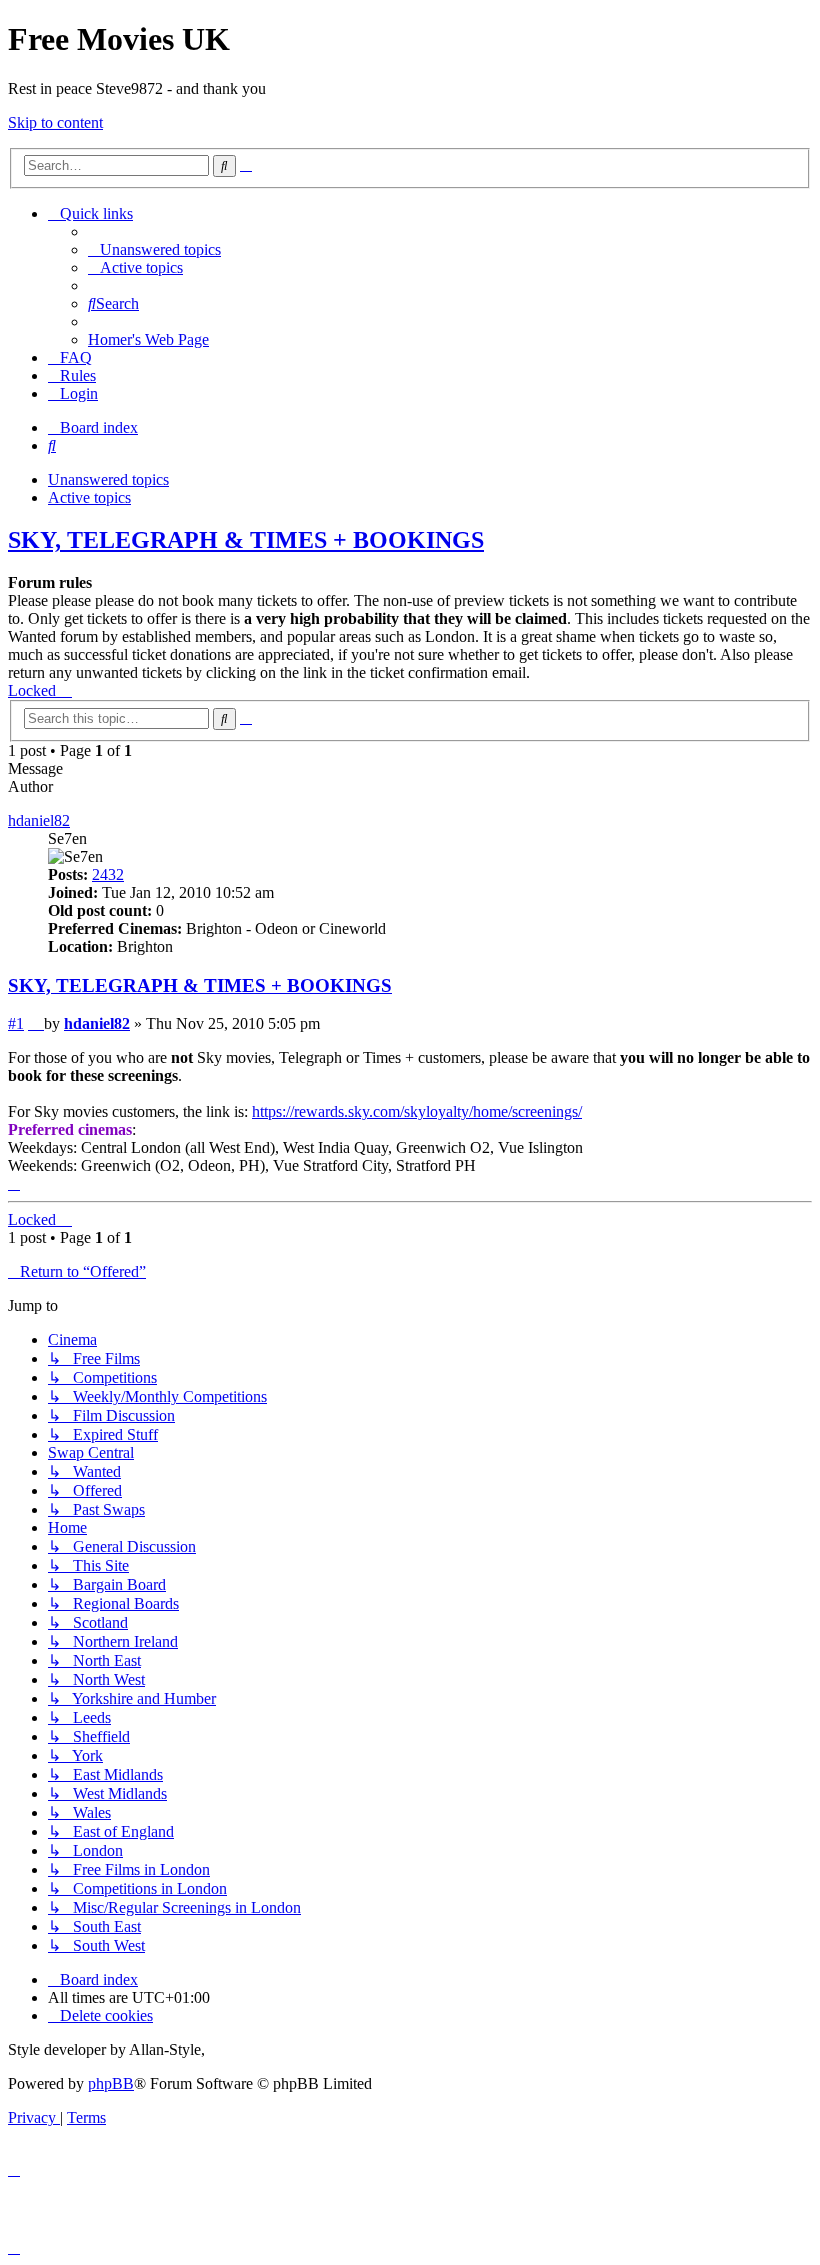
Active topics (89, 497)
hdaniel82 (39, 820)
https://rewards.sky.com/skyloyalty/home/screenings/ (417, 1111)
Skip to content (55, 122)
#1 (16, 1023)
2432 (108, 874)
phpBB (111, 2083)
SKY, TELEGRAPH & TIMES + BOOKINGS (246, 540)
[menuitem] (154, 249)
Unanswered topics (108, 479)
